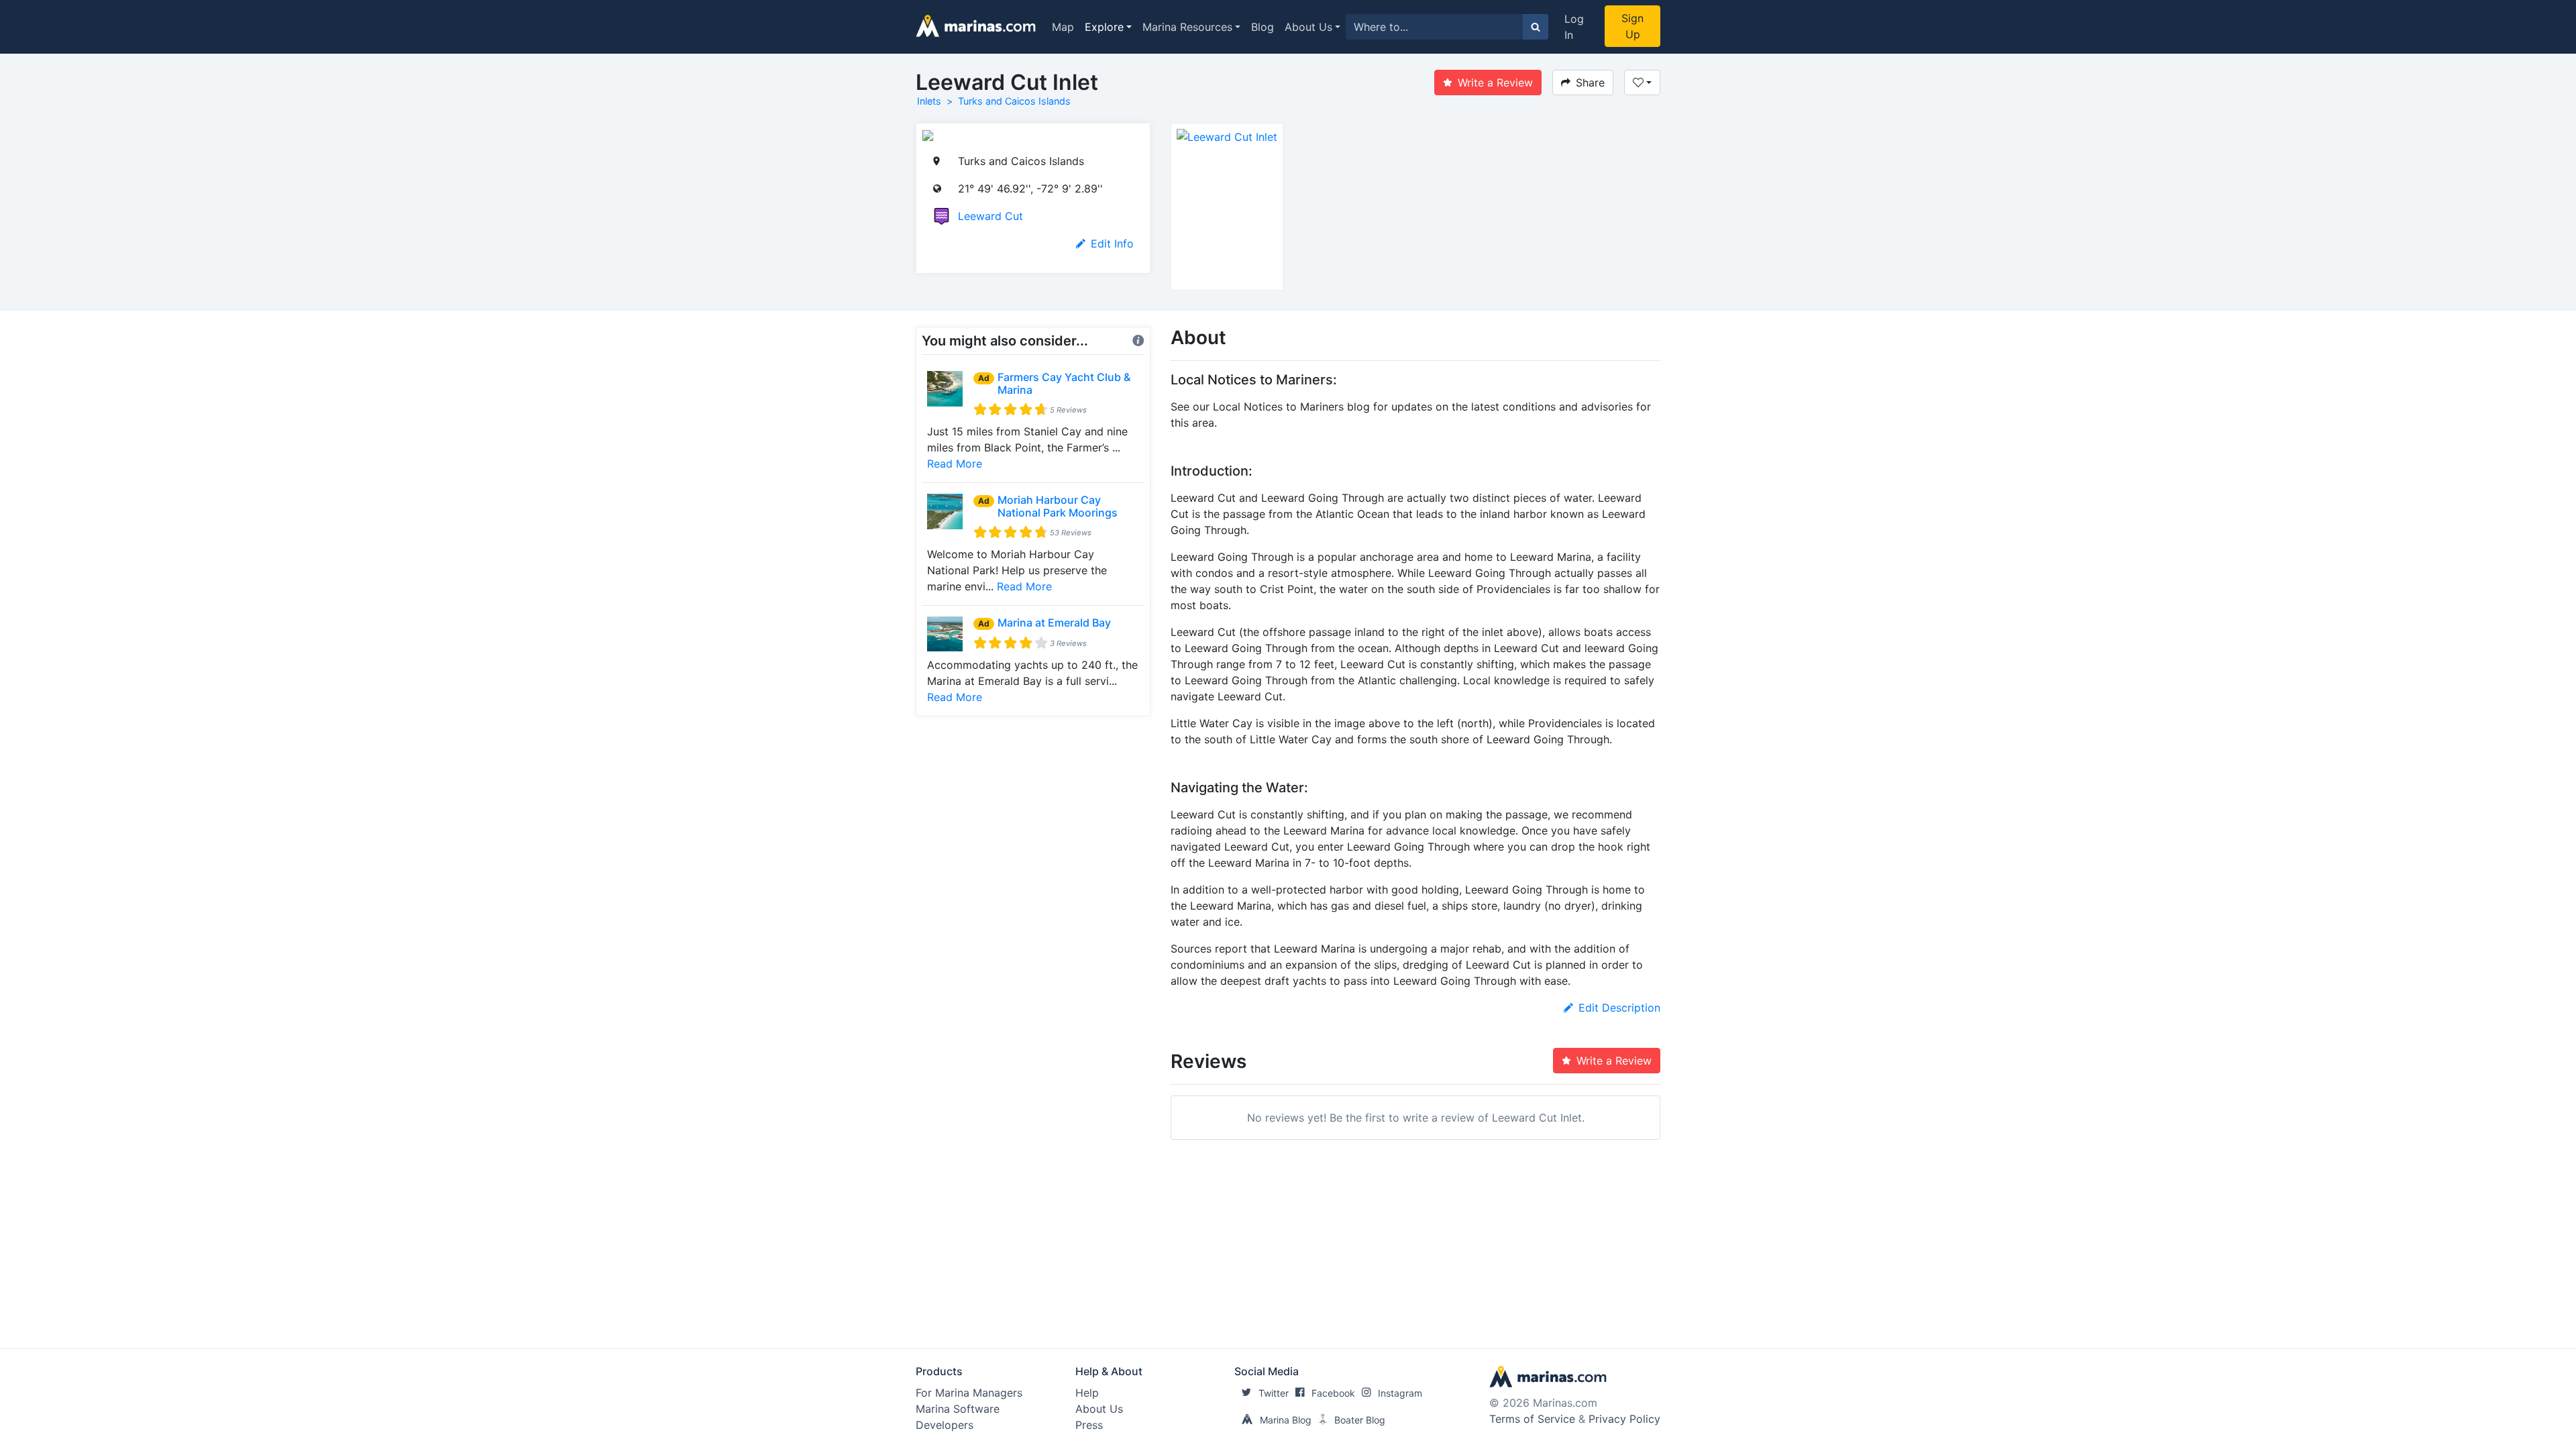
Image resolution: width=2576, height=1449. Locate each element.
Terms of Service (1532, 1419)
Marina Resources (1187, 27)
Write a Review (1495, 83)
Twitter (1274, 1393)
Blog (1263, 27)
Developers (945, 1425)
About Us (1308, 27)
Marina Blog (1286, 1420)
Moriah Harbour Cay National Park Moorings (1058, 506)
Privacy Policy (1624, 1419)
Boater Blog (1360, 1420)
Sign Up (1632, 26)
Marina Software (958, 1409)
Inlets (929, 101)
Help (1087, 1393)
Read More (955, 464)
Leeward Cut (990, 216)
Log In (1574, 27)
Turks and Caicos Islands (1014, 101)
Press (1089, 1425)
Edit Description (1619, 1008)
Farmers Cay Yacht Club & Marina (1064, 383)
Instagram (1400, 1393)
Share (1590, 83)
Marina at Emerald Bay (1054, 623)
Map (1063, 27)
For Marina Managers (969, 1393)
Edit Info (1112, 244)
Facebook (1333, 1393)
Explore (1104, 27)
